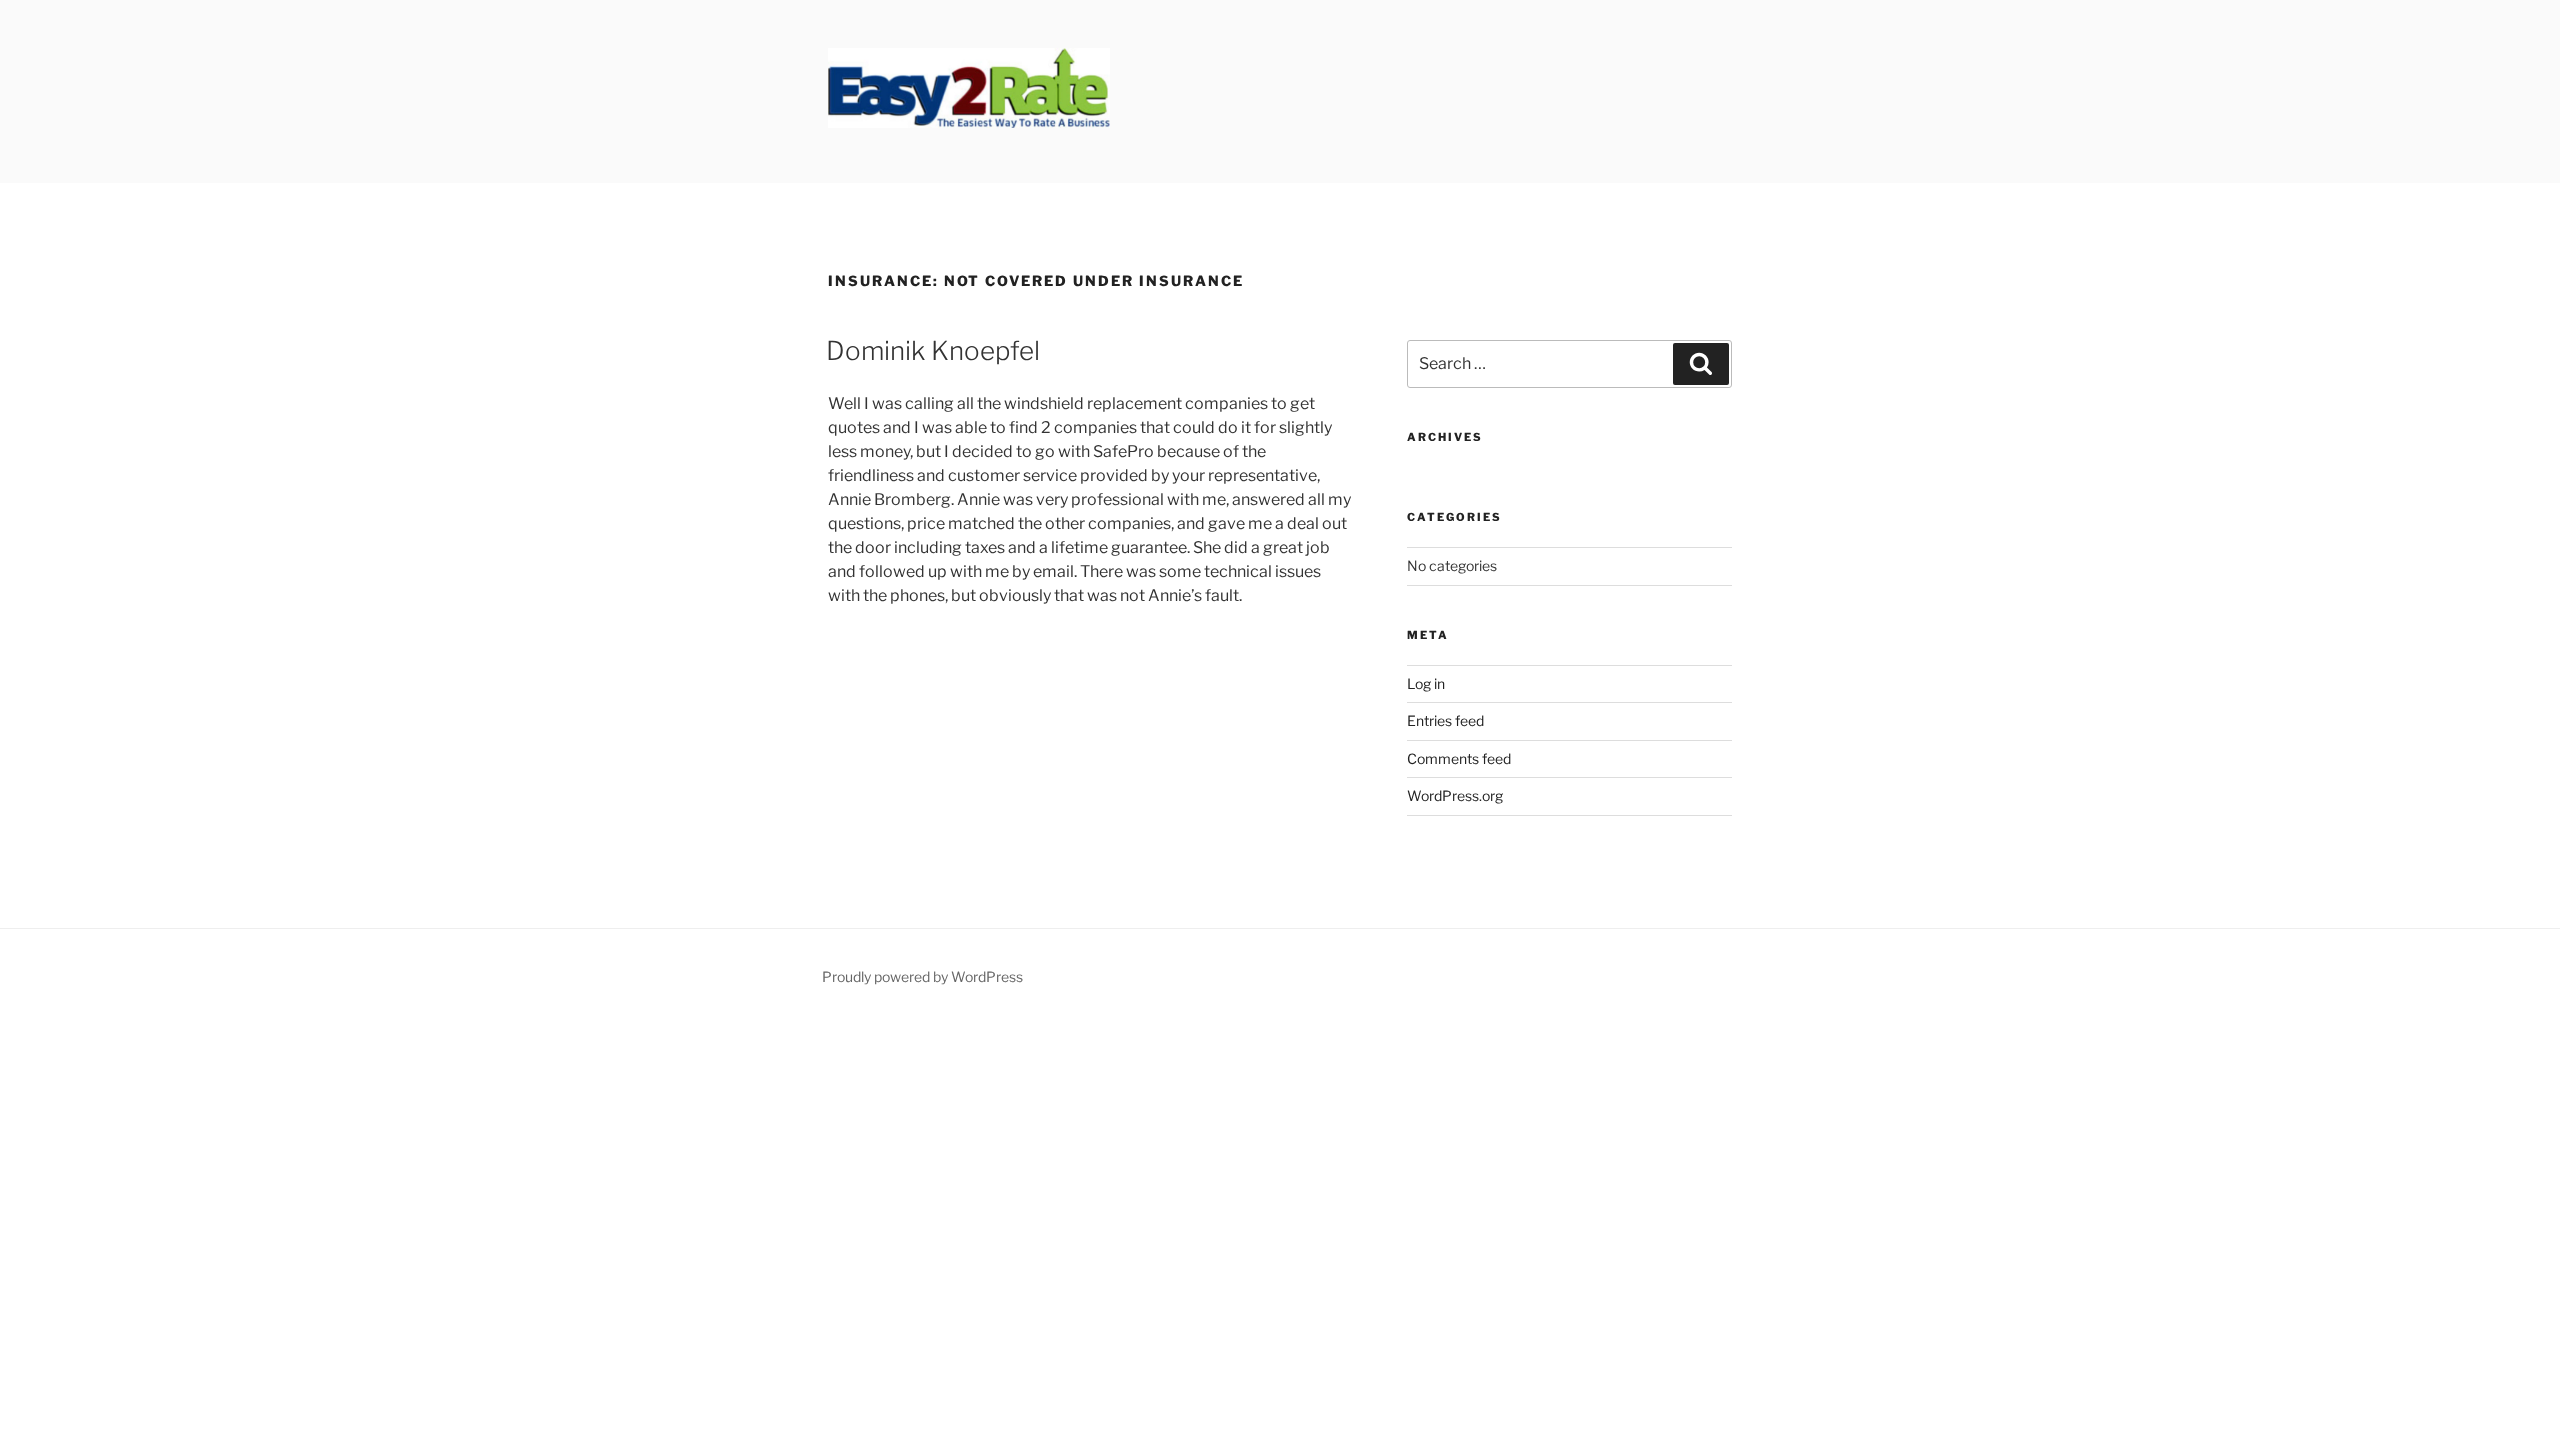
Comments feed (1459, 758)
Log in (1426, 683)
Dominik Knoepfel (933, 350)
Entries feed (1445, 720)
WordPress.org (1455, 795)
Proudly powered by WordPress (922, 976)
